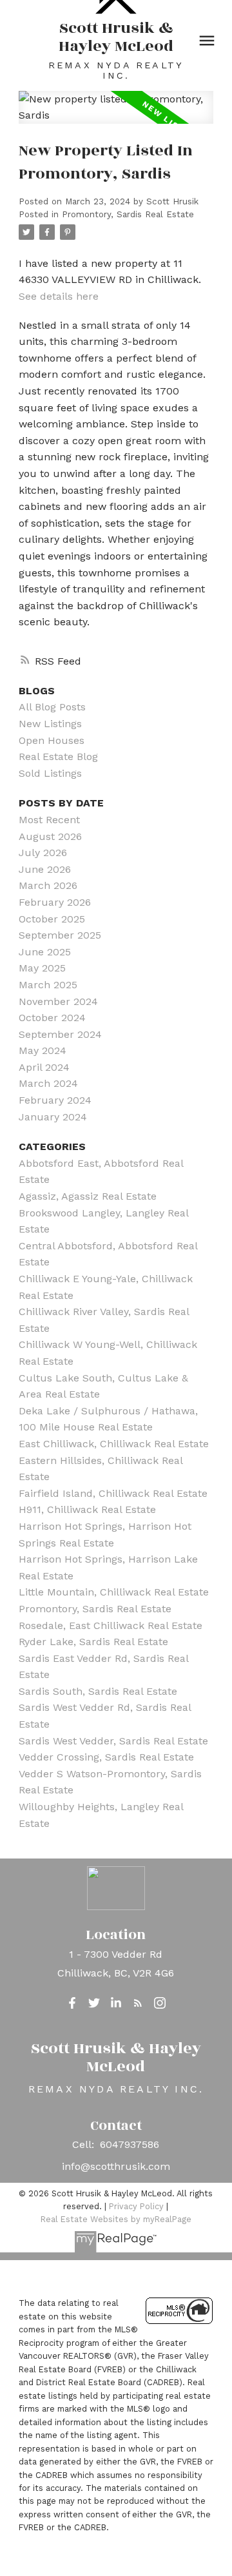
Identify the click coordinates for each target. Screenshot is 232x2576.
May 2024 (43, 1050)
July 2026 (43, 853)
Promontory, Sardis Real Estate (128, 214)
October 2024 (52, 1018)
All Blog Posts (52, 707)
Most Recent (49, 820)
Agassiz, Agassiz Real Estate (88, 1196)
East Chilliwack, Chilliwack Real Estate (114, 1444)
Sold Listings (50, 773)
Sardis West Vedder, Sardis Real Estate (113, 1741)
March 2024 (48, 1083)
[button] (72, 2003)
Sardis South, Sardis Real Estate (98, 1691)
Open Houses (52, 740)
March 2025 (48, 985)
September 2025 (60, 935)
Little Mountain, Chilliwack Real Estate (114, 1592)
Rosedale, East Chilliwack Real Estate (111, 1625)
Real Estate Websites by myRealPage (116, 2219)
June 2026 (45, 869)
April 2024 (44, 1067)
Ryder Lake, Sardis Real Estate (93, 1642)
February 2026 (55, 902)
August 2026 (50, 836)
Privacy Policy (136, 2206)
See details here (59, 296)
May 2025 (42, 968)
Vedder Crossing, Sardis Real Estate (106, 1757)
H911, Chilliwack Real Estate (87, 1509)
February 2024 (55, 1100)
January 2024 (53, 1117)
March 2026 (48, 885)
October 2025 (52, 919)
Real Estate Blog (58, 756)
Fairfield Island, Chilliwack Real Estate (113, 1493)
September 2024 (60, 1034)
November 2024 (58, 1001)
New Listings (50, 724)
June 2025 (45, 952)
